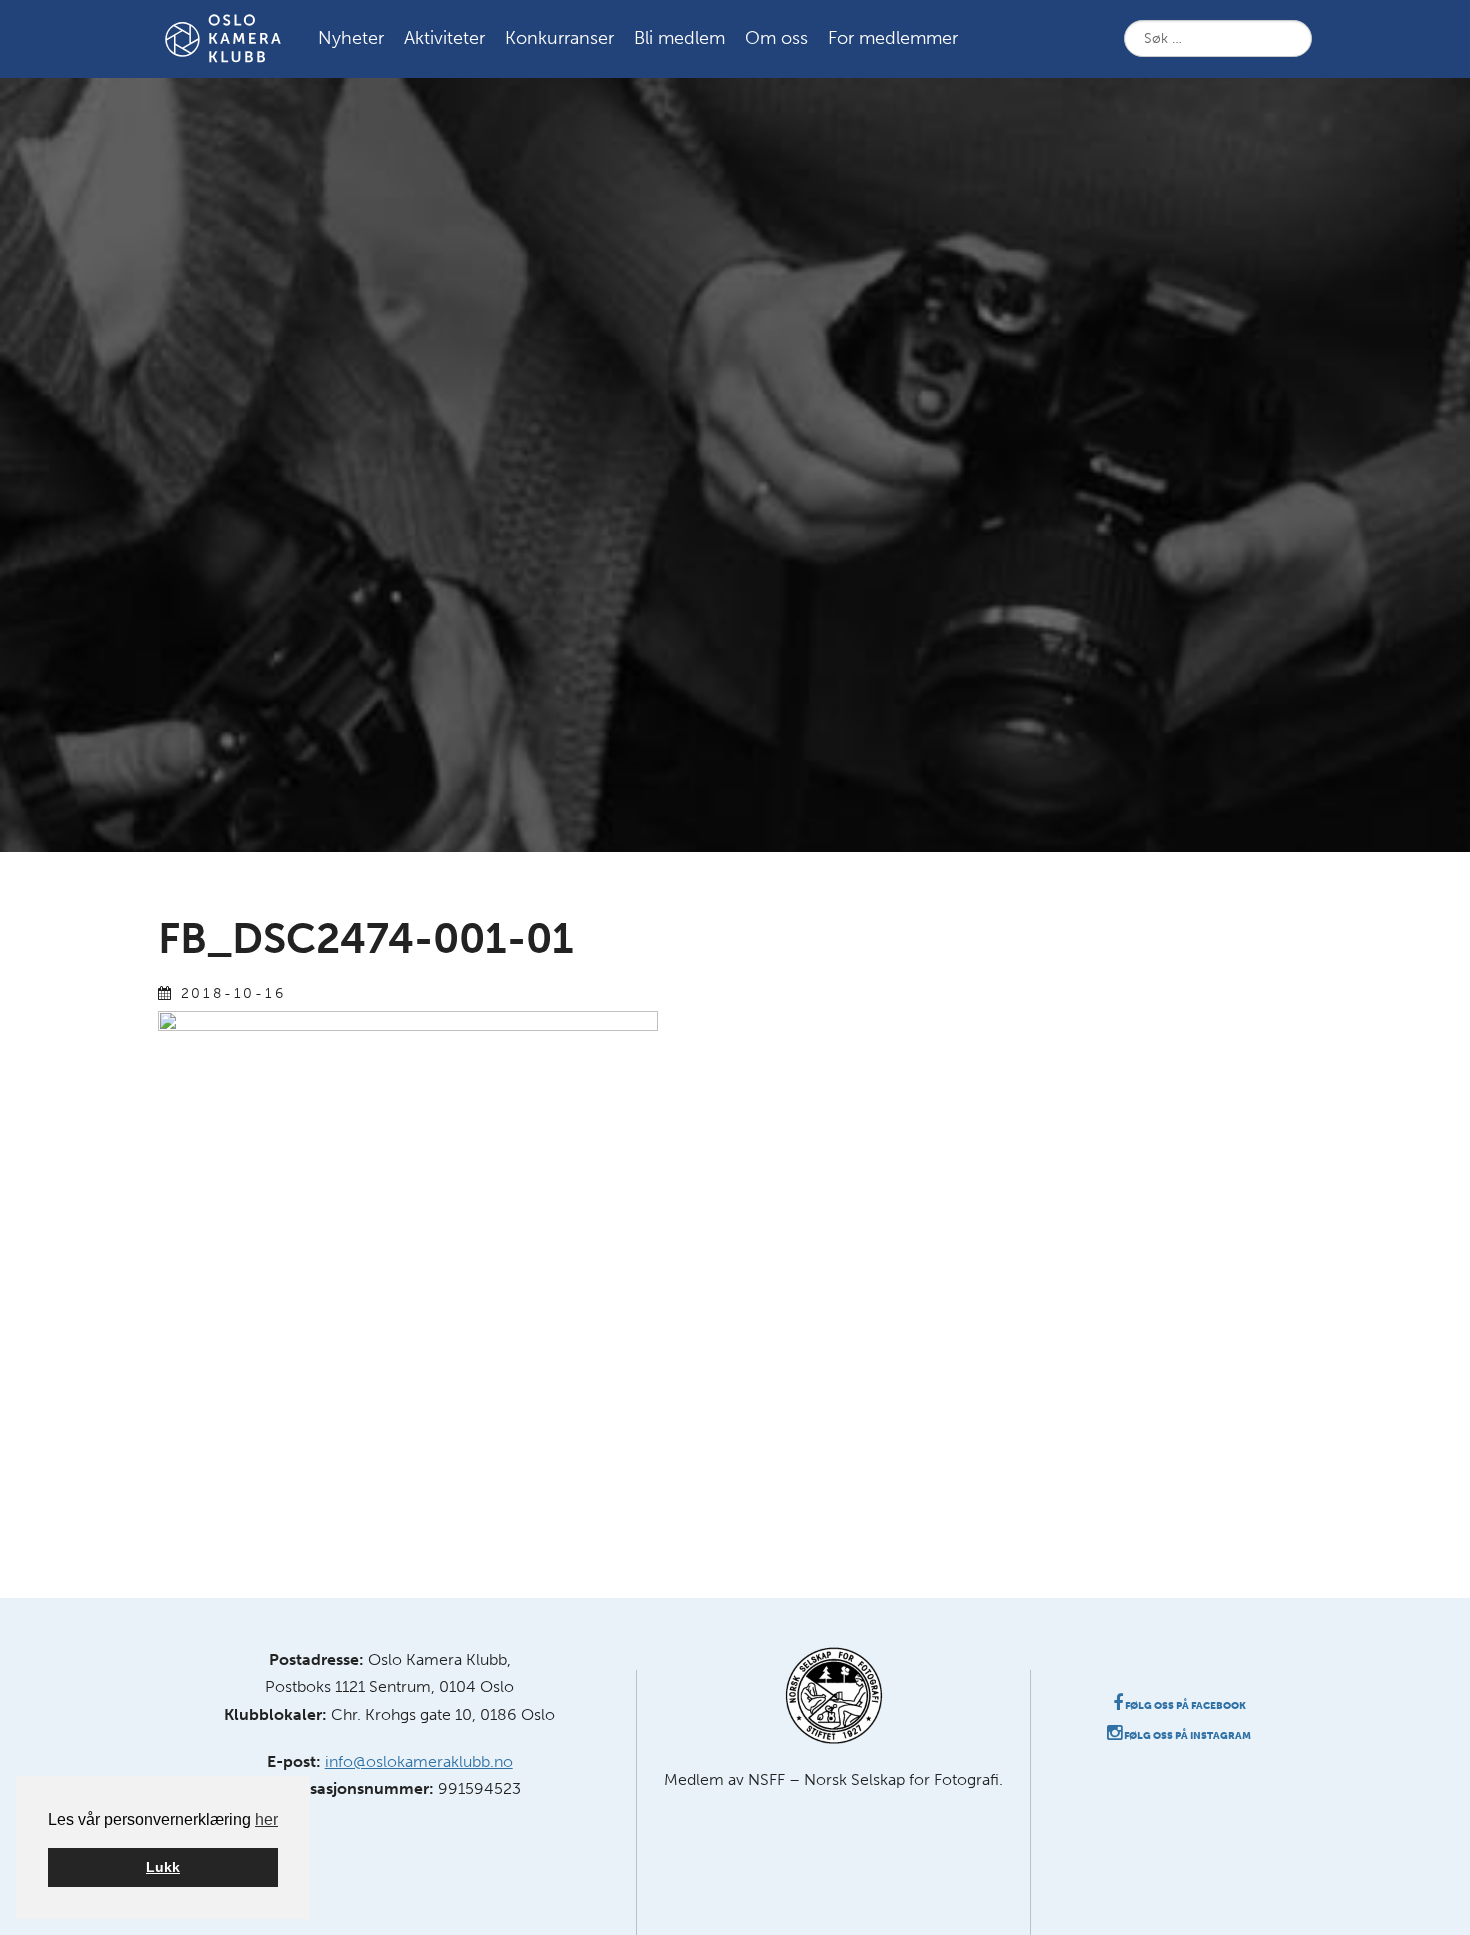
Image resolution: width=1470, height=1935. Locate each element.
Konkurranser (559, 38)
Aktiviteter (444, 38)
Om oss (776, 38)
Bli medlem (679, 38)
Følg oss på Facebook (1184, 1706)
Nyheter (351, 38)
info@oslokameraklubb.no (419, 1761)
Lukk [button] (163, 1867)
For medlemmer (893, 38)
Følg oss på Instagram (1186, 1736)
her (266, 1819)
